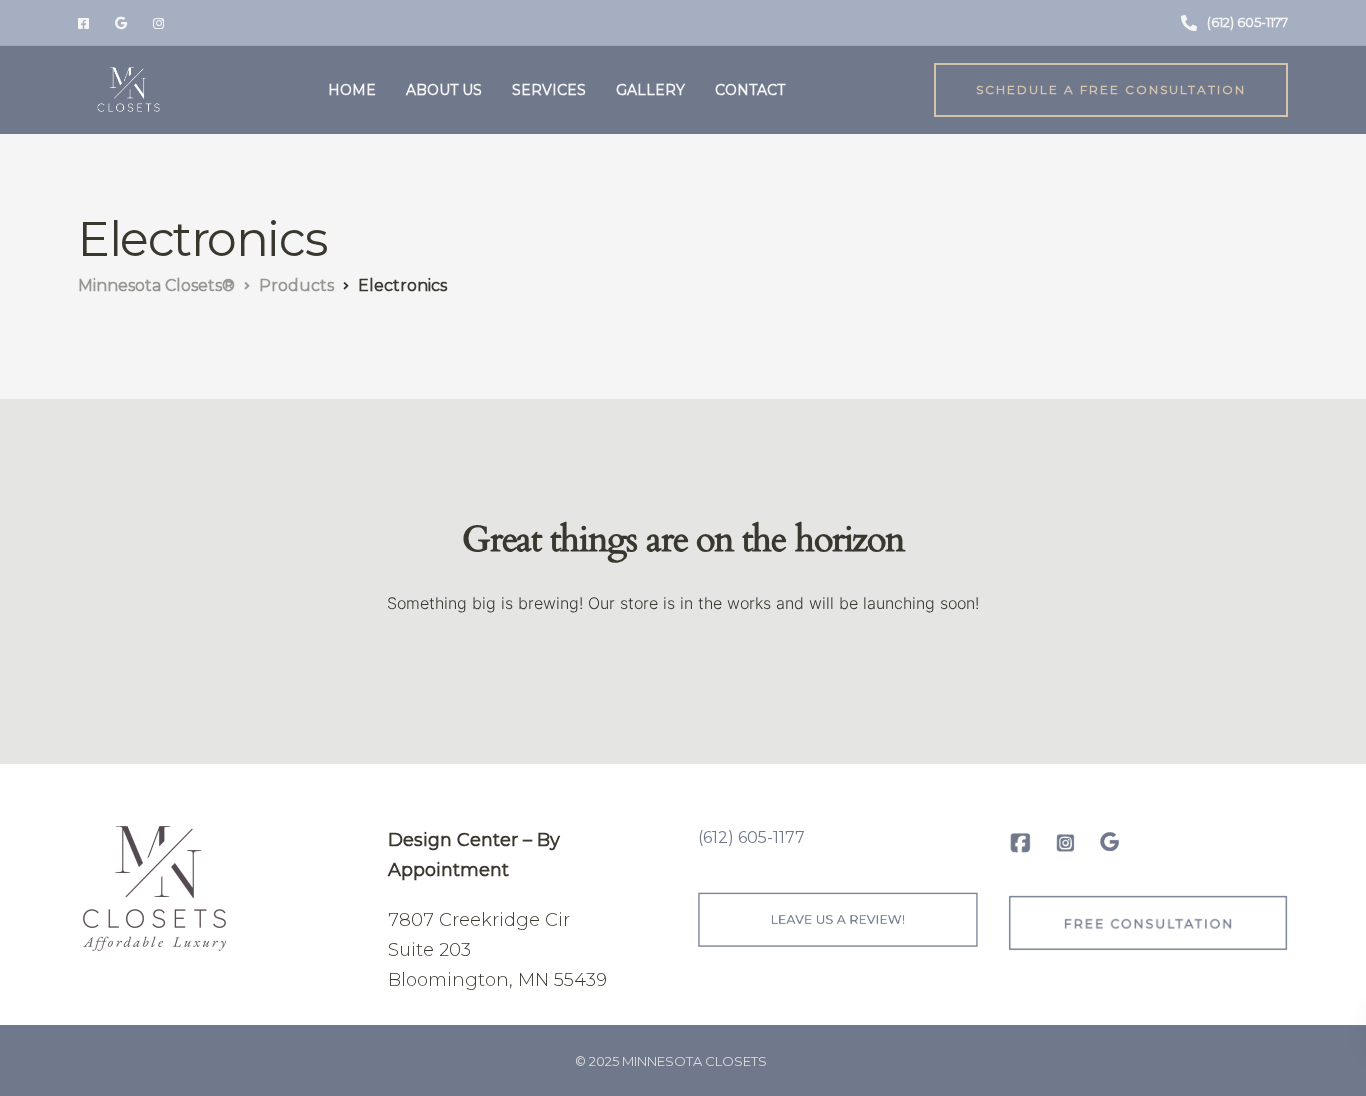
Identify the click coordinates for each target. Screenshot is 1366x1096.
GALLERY (650, 90)
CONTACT (750, 90)
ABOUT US (444, 90)
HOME (352, 90)
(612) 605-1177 (751, 837)
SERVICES (549, 90)
